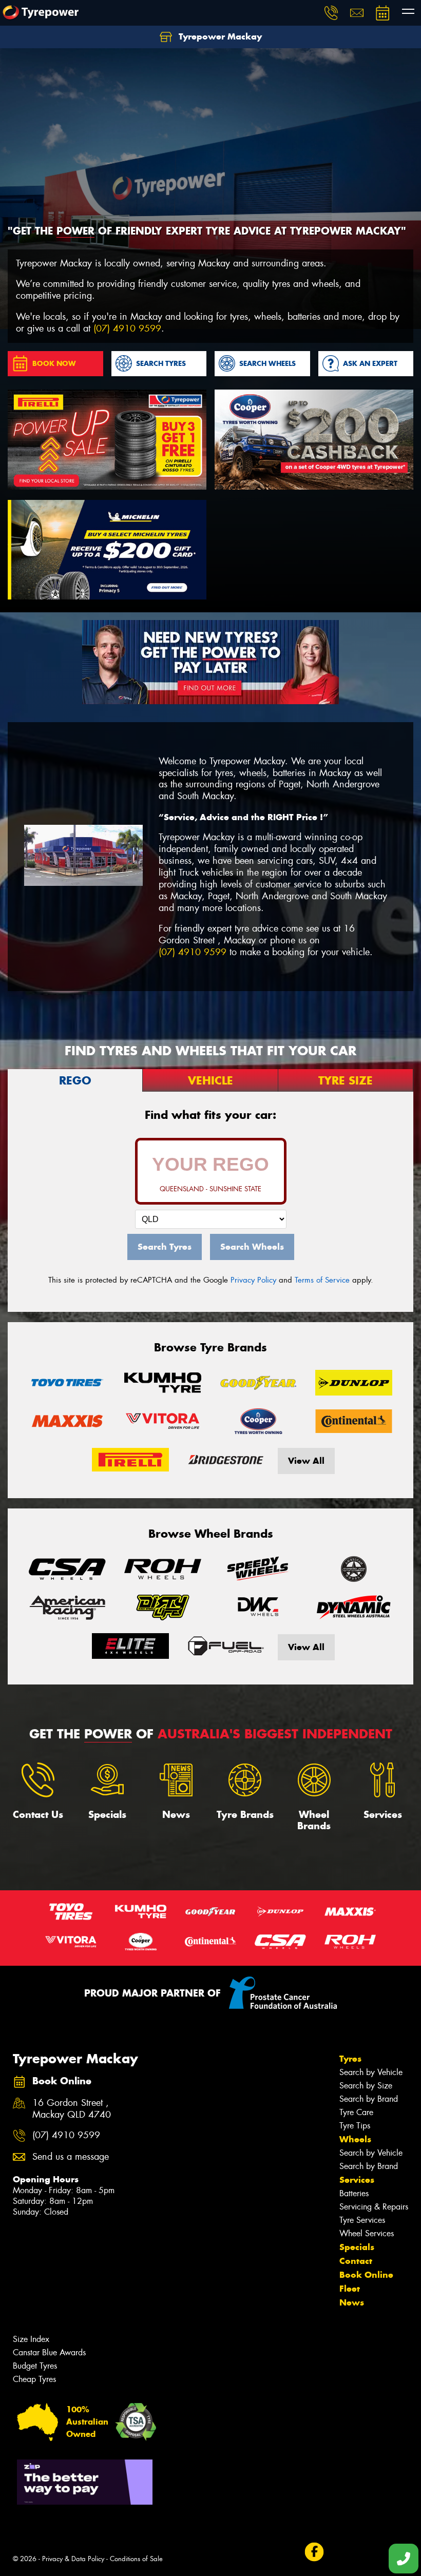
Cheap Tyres (34, 2379)
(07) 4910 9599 (127, 329)
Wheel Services (367, 2233)
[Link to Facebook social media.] (314, 2552)
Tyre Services (362, 2220)
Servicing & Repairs (374, 2207)
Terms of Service (322, 1280)
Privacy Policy (253, 1280)
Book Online (366, 2275)
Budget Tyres (35, 2366)
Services (357, 2180)
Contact (356, 2261)
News (352, 2302)
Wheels (355, 2139)
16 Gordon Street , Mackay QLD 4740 (72, 2109)
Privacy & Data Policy (73, 2559)
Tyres (350, 2059)
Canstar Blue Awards (49, 2352)
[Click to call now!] (331, 13)
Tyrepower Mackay (219, 36)
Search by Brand (369, 2099)
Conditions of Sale (136, 2559)
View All (306, 1461)
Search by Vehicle (371, 2072)
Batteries (354, 2193)
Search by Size (366, 2086)
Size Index (31, 2339)
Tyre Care (356, 2112)
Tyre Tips (355, 2126)
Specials (357, 2247)
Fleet (350, 2289)
